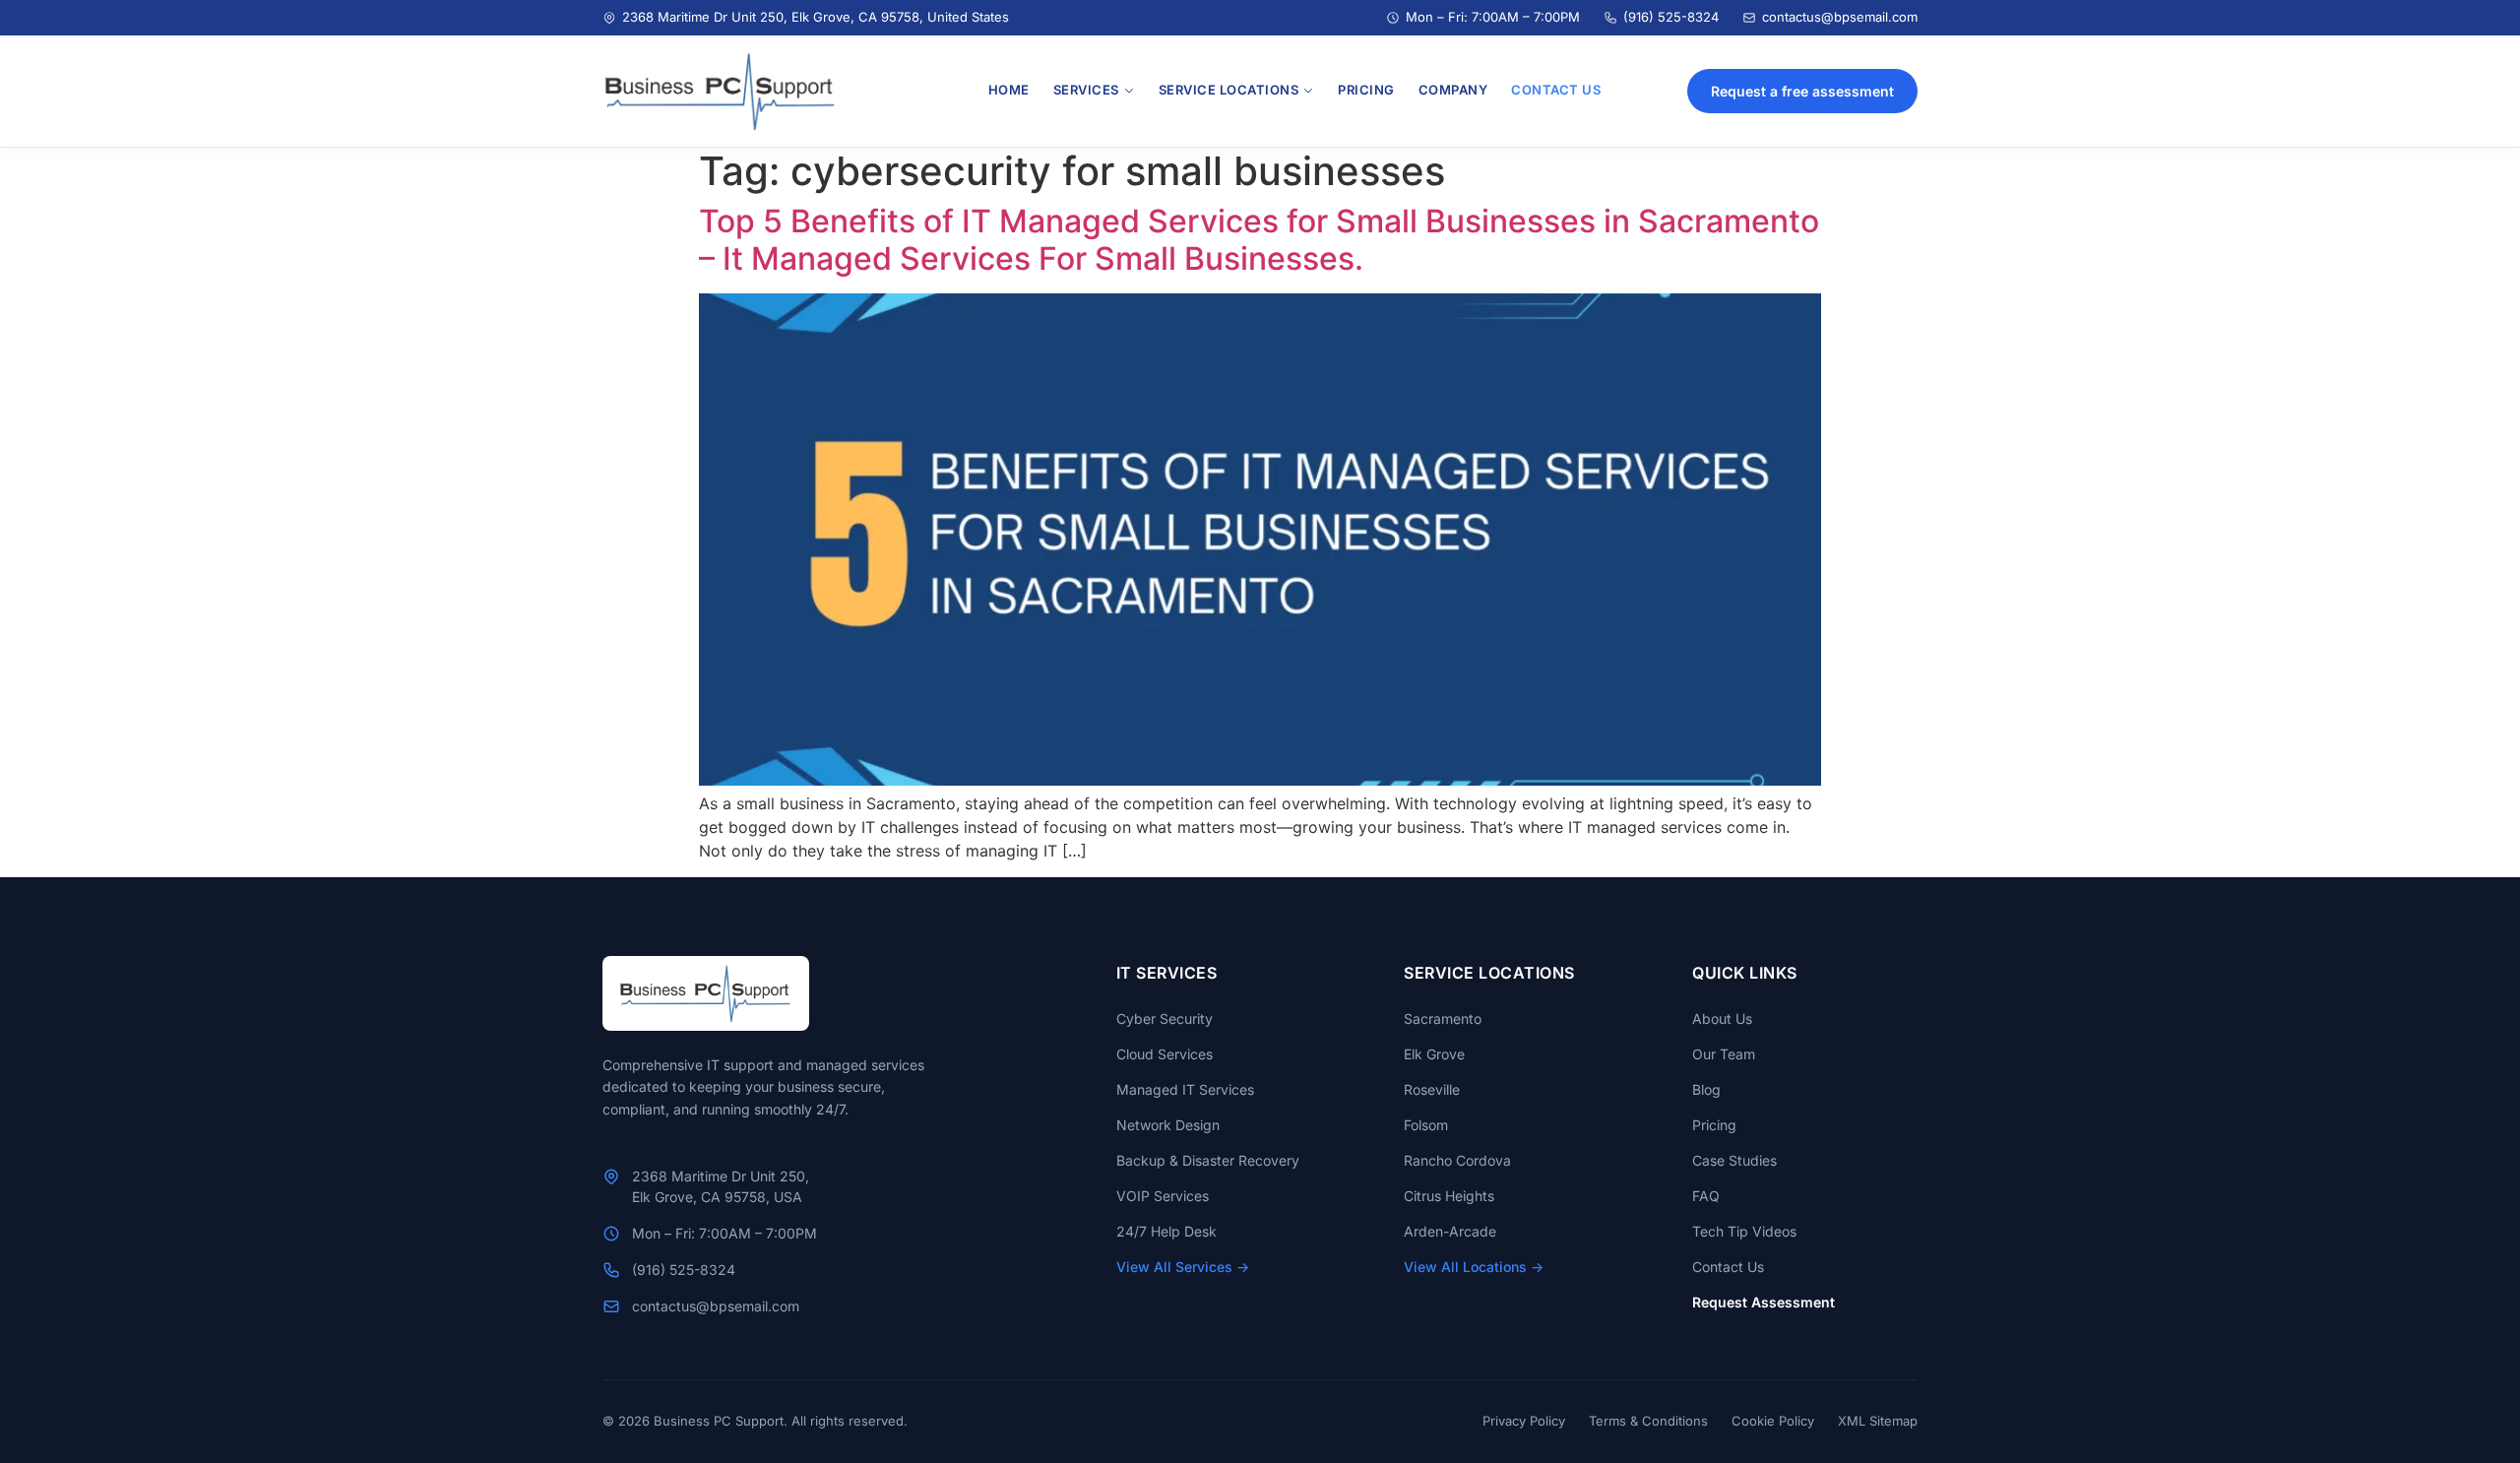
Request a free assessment (1802, 91)
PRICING (1366, 90)
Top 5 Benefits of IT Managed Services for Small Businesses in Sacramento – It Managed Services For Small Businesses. (1259, 240)
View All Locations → (1474, 1267)
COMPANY (1453, 90)
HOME (1009, 90)
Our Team (1724, 1054)
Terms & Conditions (1648, 1421)
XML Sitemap (1878, 1421)
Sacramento (1443, 1018)
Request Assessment (1764, 1302)
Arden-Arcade (1450, 1231)
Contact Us (1728, 1267)
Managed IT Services (1185, 1089)
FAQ (1706, 1196)
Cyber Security (1165, 1018)
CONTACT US (1556, 90)
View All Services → (1183, 1267)
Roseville (1432, 1089)
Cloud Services (1165, 1054)
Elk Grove (1434, 1054)
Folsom (1426, 1125)
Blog (1706, 1089)
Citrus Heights (1449, 1196)
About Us (1722, 1018)
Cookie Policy (1773, 1421)
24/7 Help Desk (1166, 1231)
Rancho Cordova (1457, 1160)
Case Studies (1734, 1160)
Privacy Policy (1524, 1421)
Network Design (1168, 1125)
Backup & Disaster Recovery (1208, 1160)
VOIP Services (1163, 1196)
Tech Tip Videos (1744, 1231)
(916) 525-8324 (1671, 17)
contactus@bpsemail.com (1840, 17)
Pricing (1714, 1125)
